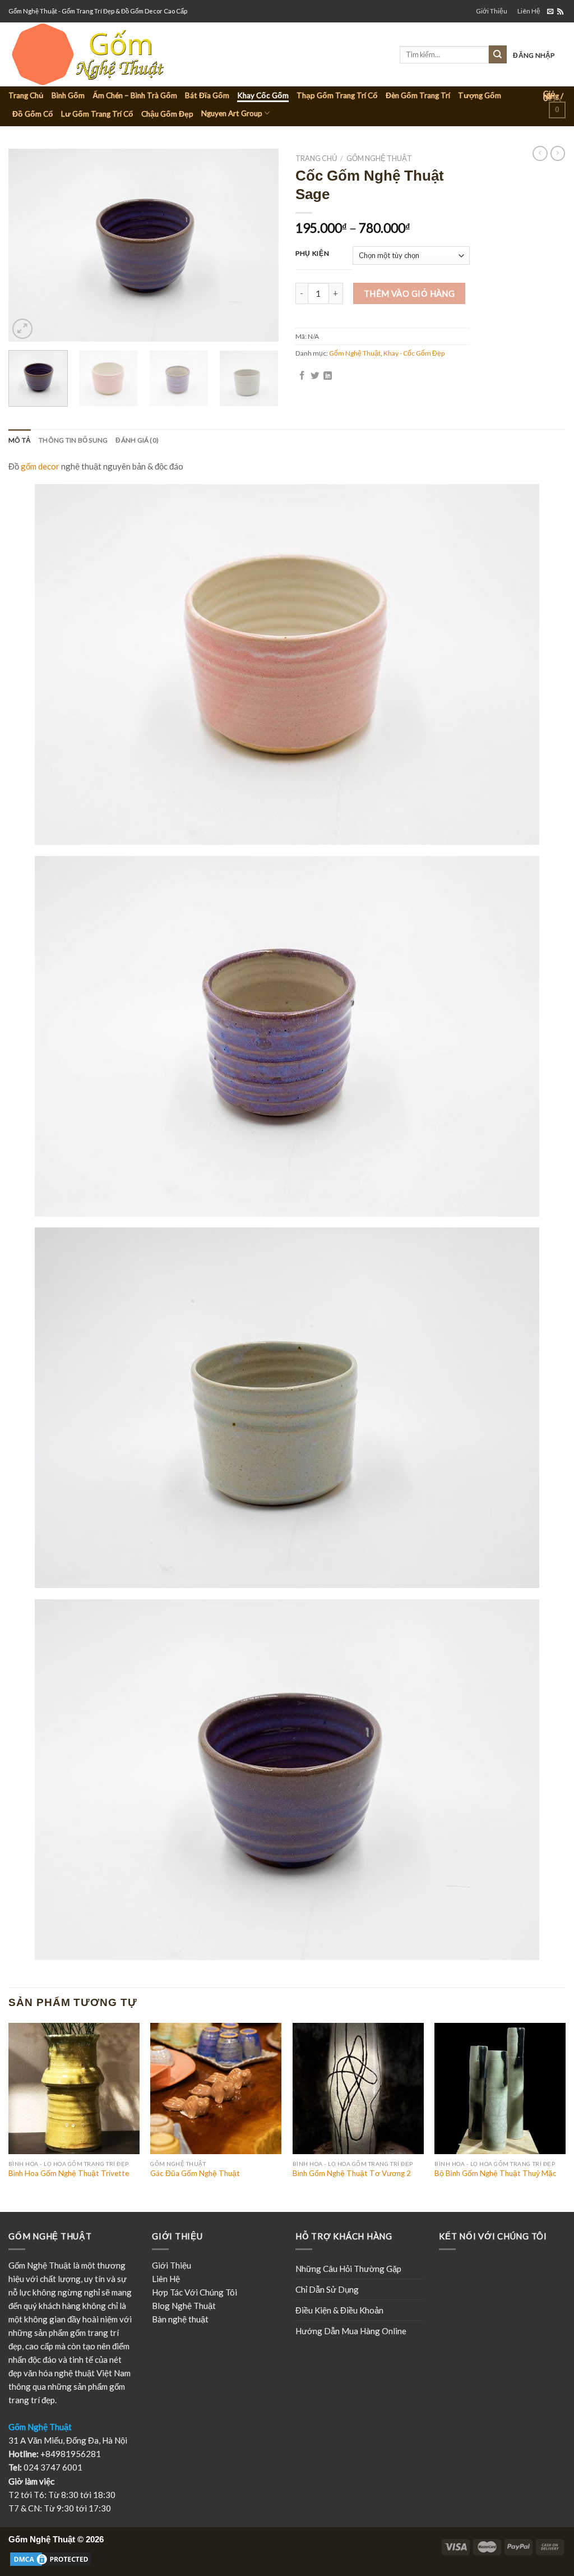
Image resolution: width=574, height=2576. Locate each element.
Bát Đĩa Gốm (207, 95)
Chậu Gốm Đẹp (167, 114)
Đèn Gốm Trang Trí (418, 95)
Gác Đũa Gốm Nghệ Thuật (195, 2173)
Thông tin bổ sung (73, 440)
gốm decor (40, 466)
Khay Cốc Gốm (263, 95)
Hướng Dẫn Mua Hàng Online (351, 2331)
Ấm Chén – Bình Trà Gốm (135, 95)
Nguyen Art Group (232, 113)
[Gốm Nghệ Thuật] (131, 54)
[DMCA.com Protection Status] (50, 2559)
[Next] (259, 245)
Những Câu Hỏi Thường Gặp (348, 2269)
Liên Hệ (529, 11)
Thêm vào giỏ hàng (409, 293)
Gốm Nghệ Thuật (379, 158)
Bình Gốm (68, 95)
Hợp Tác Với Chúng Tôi (195, 2292)
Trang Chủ (26, 95)
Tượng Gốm (480, 95)
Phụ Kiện (312, 254)
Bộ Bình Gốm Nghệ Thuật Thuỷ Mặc (496, 2173)
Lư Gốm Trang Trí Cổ (97, 114)
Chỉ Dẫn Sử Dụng (327, 2289)
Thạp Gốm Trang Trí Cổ (337, 95)
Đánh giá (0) (137, 440)
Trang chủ (316, 158)
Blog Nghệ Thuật (184, 2306)
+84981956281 (71, 2454)
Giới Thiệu (492, 11)
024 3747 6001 (53, 2467)
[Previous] (28, 245)
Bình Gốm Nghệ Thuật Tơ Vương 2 (352, 2173)
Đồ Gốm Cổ (33, 114)
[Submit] (498, 54)
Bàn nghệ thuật (180, 2319)
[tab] (20, 440)
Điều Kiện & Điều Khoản (339, 2310)
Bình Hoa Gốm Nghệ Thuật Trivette (69, 2173)
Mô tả (20, 440)
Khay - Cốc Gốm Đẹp (414, 353)
